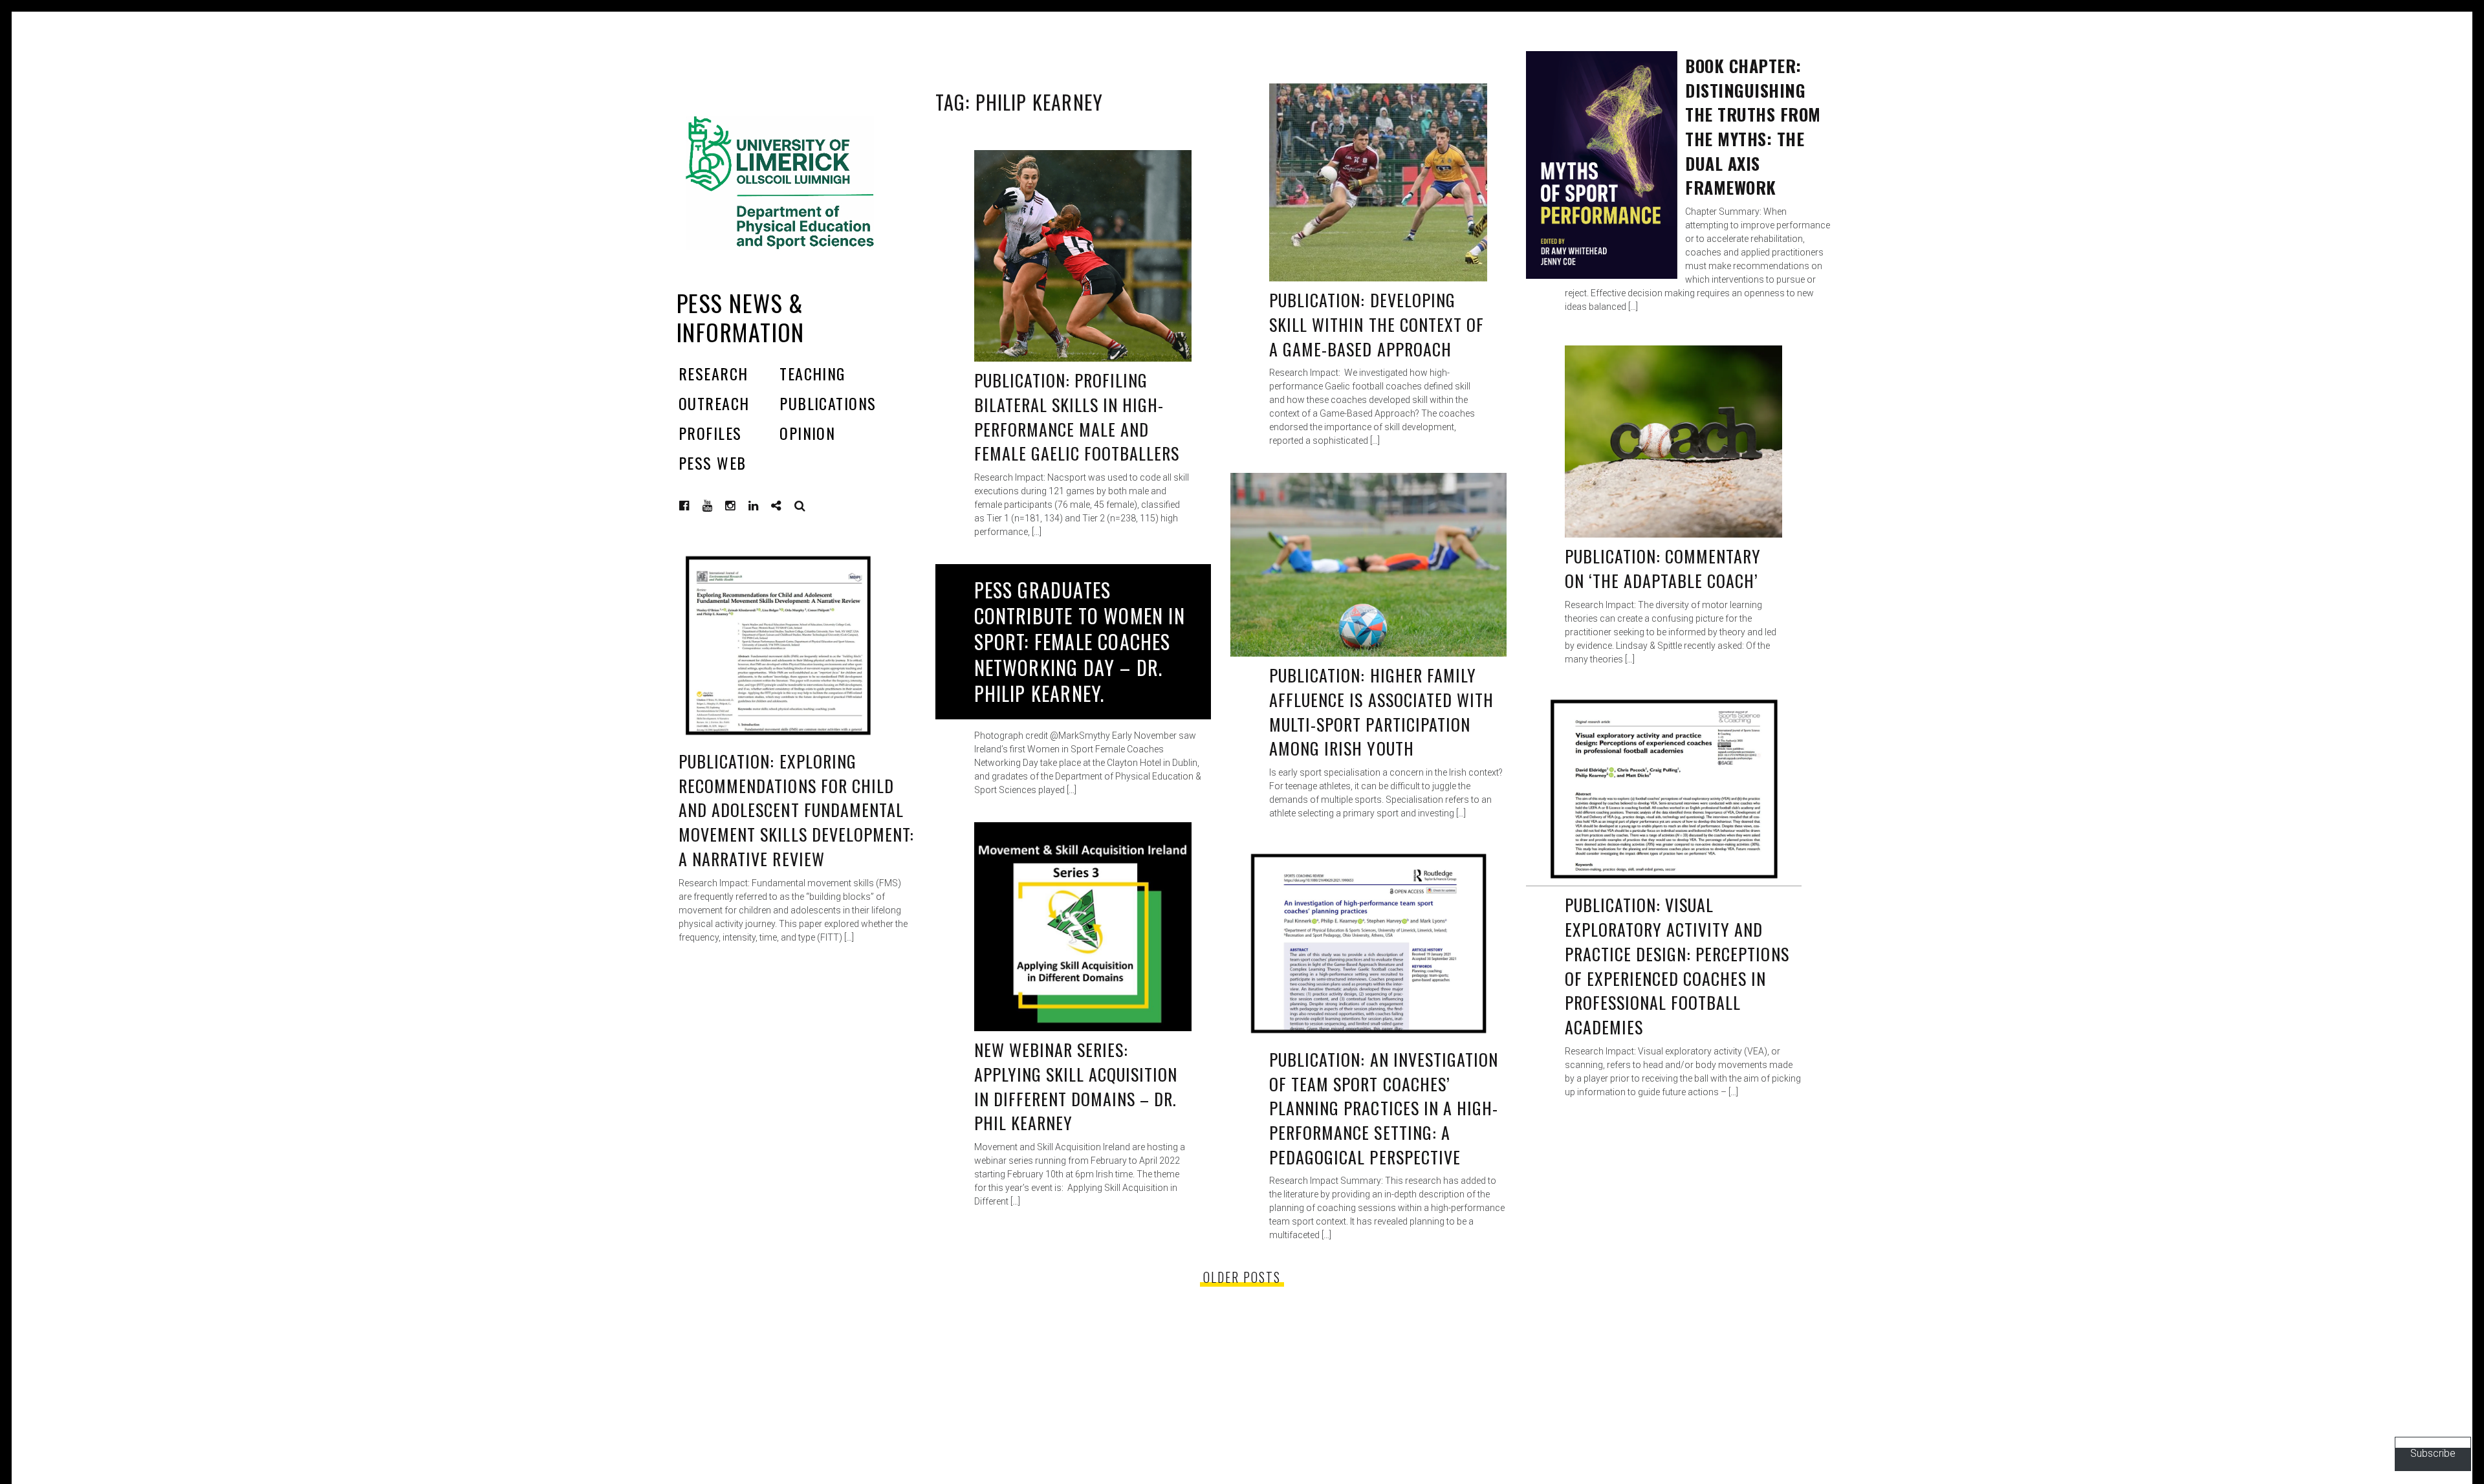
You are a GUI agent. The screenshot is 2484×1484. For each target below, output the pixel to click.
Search (800, 506)
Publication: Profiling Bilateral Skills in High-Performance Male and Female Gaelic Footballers (1077, 417)
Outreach (714, 403)
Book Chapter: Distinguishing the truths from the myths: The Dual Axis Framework (1753, 126)
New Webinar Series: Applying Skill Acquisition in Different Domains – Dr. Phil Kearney (1076, 1086)
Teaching (812, 373)
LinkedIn (763, 506)
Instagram (740, 506)
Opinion (807, 433)
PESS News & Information (741, 317)
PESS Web (713, 463)
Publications (828, 403)
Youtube (717, 506)
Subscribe (2433, 1453)
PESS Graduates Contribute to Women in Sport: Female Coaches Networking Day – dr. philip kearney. (1080, 641)
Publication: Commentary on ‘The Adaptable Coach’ (1663, 568)
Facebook (694, 506)
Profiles (710, 433)
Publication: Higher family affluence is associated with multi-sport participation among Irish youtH (1381, 712)
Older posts (1242, 1277)
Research (714, 373)
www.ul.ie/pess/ (786, 506)
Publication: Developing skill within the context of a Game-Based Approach (1377, 324)
